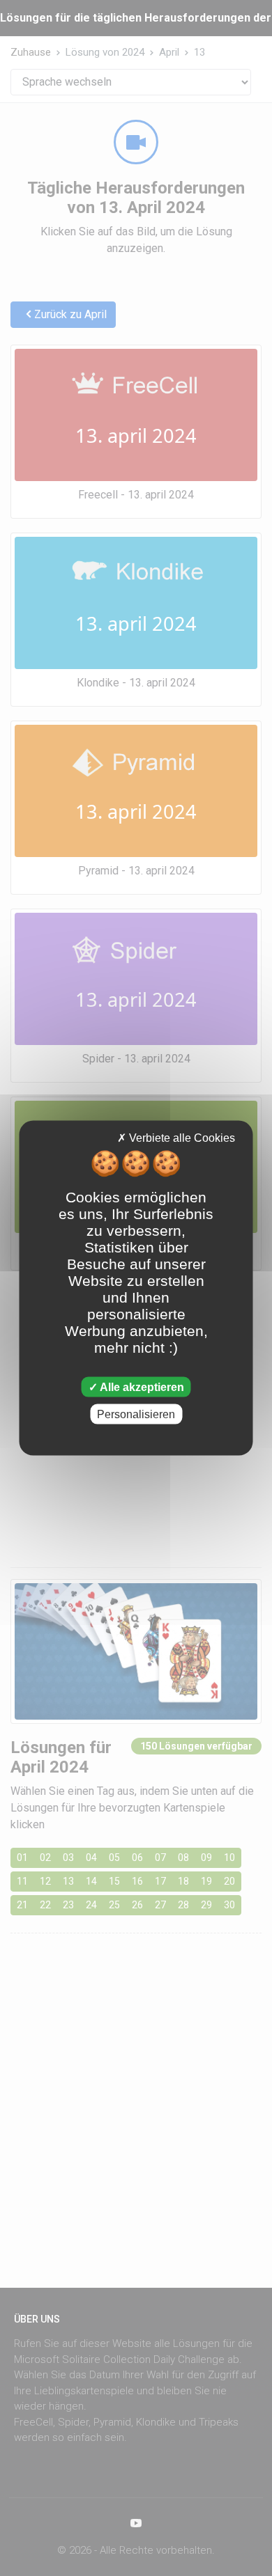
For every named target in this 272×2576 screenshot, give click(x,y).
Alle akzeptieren (141, 1387)
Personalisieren (136, 1414)
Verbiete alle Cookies (181, 1138)
